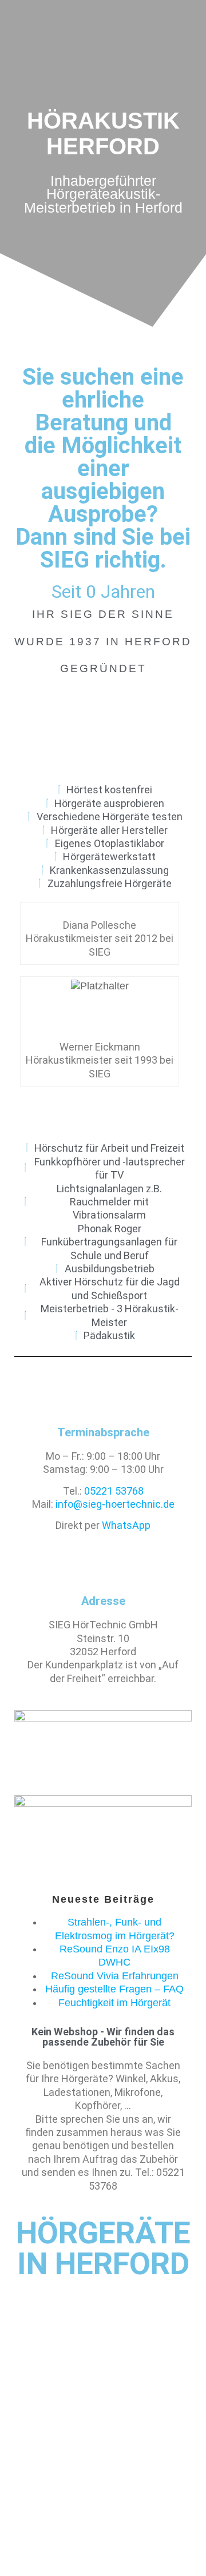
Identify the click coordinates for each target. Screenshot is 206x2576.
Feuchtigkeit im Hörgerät (114, 2003)
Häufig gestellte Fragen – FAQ (114, 1989)
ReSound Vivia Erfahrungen (115, 1976)
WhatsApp (126, 1525)
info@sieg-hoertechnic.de (115, 1504)
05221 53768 (114, 1491)
